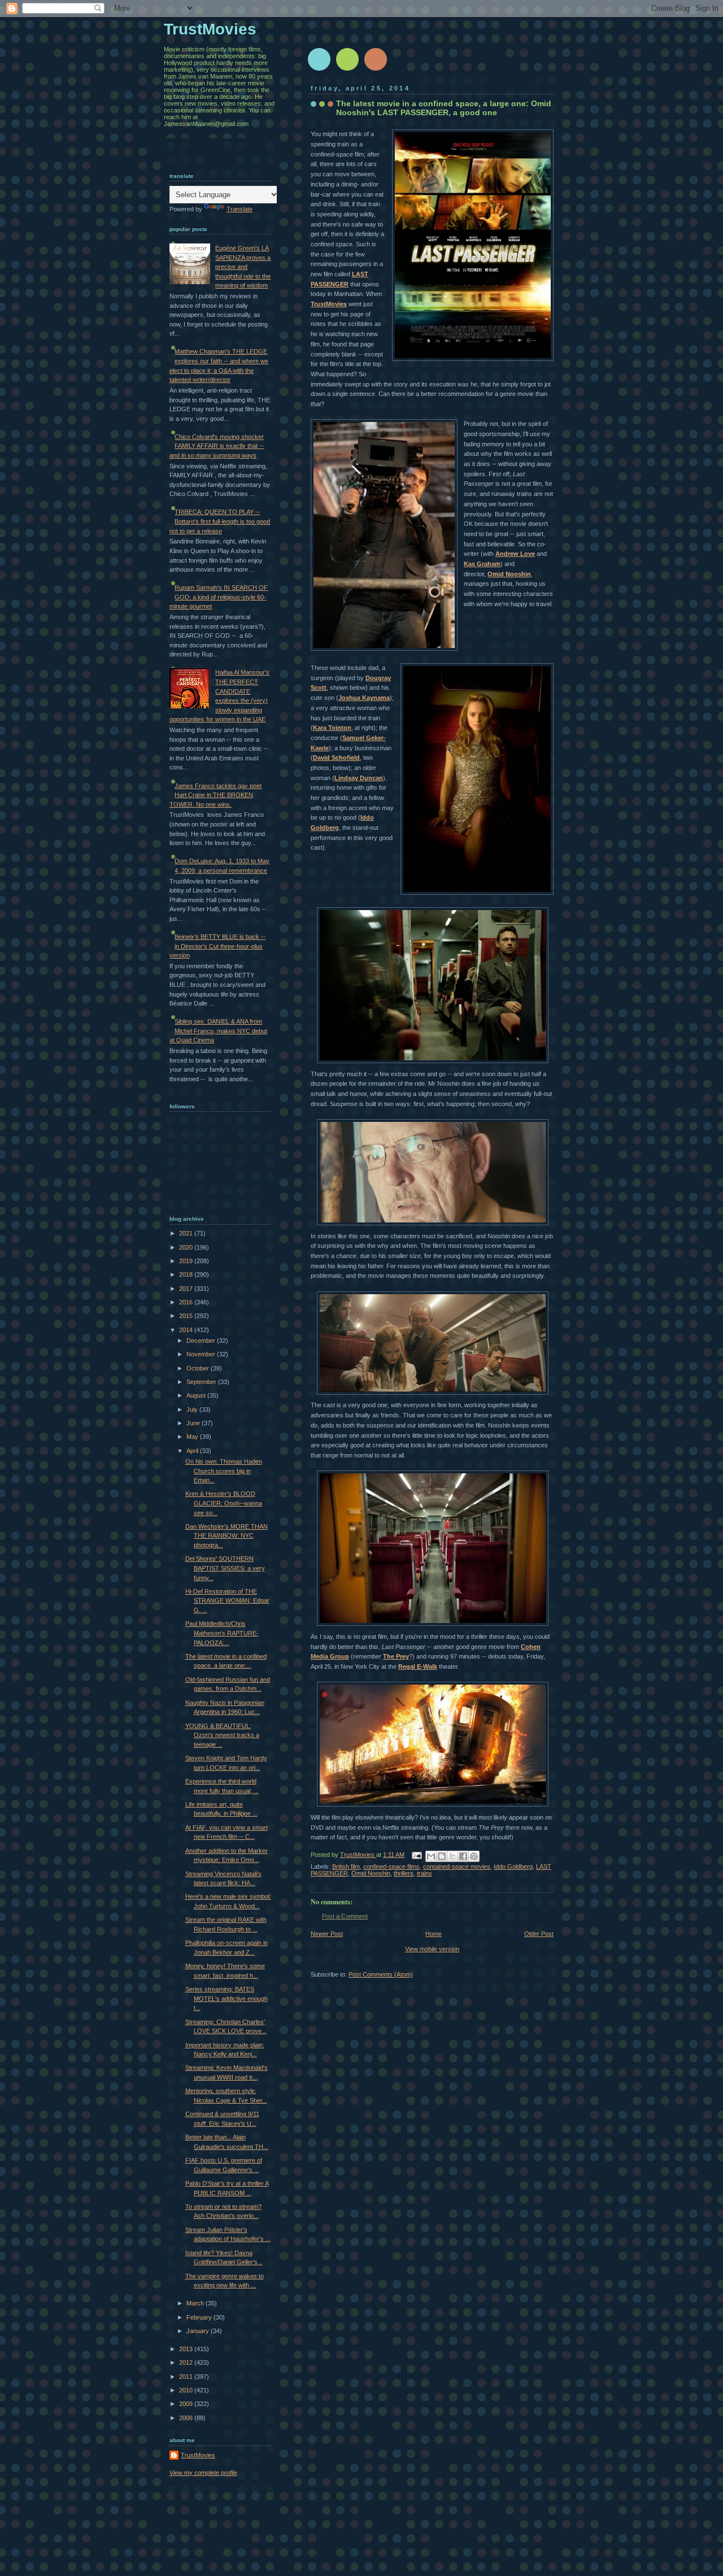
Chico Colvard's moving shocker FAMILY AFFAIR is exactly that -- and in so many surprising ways (217, 446)
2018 (187, 1274)
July (193, 1409)
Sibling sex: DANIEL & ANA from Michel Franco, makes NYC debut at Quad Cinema (218, 1031)
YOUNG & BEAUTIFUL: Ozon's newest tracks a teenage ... (222, 1735)
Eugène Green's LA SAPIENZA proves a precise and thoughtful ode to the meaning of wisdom (243, 267)
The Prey (396, 1656)
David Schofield (336, 758)
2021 (187, 1233)
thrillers (404, 1873)
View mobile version (432, 1949)
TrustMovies (329, 304)
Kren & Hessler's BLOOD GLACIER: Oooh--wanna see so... (224, 1503)
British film (346, 1866)
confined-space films (391, 1866)
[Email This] (431, 1856)
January (199, 2331)
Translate (239, 209)
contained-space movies (457, 1866)
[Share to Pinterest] (474, 1856)
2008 (187, 2418)
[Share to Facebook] (463, 1856)
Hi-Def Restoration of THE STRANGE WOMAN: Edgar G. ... (227, 1601)
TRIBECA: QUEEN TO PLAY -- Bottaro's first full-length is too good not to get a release (220, 521)
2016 (187, 1302)
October (199, 1368)
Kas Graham (482, 564)
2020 (187, 1247)
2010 (187, 2390)
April (193, 1451)
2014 (187, 1330)
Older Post (539, 1934)
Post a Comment (345, 1916)
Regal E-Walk (418, 1666)
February (200, 2317)
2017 (187, 1289)
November (202, 1354)
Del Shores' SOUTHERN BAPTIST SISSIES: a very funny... (225, 1568)
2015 (187, 1316)
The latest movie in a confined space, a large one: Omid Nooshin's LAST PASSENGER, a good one (444, 108)
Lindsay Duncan (359, 778)
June (194, 1423)
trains (424, 1873)
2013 (187, 2349)
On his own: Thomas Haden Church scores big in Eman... (224, 1471)
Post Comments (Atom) (381, 1974)
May (193, 1437)
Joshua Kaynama (364, 698)
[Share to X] (452, 1856)
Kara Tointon (332, 728)
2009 (187, 2404)
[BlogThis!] (442, 1856)
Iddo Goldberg (513, 1866)
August (197, 1395)
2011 (187, 2377)
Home (434, 1934)
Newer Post (327, 1934)
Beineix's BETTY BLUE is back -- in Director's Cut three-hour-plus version (217, 946)
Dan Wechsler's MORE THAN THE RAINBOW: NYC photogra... (227, 1536)
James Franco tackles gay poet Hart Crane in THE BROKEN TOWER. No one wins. (215, 795)
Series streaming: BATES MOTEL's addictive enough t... (227, 1998)
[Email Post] (416, 1855)
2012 (187, 2362)
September (202, 1382)
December (202, 1341)
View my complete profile (203, 2473)
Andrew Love (515, 554)
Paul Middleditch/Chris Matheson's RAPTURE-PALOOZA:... (222, 1633)
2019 (187, 1261)
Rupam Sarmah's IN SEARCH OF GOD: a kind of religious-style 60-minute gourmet (219, 597)
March (196, 2303)
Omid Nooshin (509, 574)
